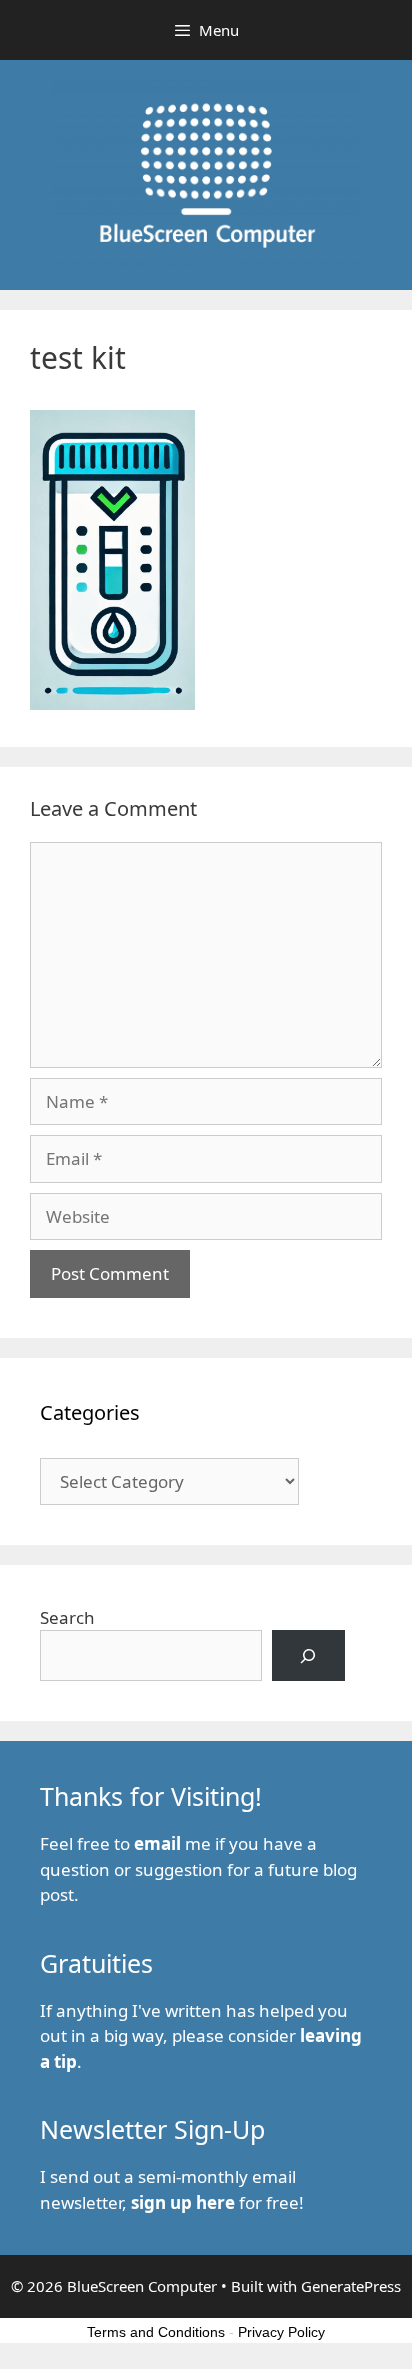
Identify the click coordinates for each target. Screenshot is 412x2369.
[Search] (308, 1655)
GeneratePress (351, 2286)
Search (67, 1617)
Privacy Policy (281, 2332)
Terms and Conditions (156, 2332)
